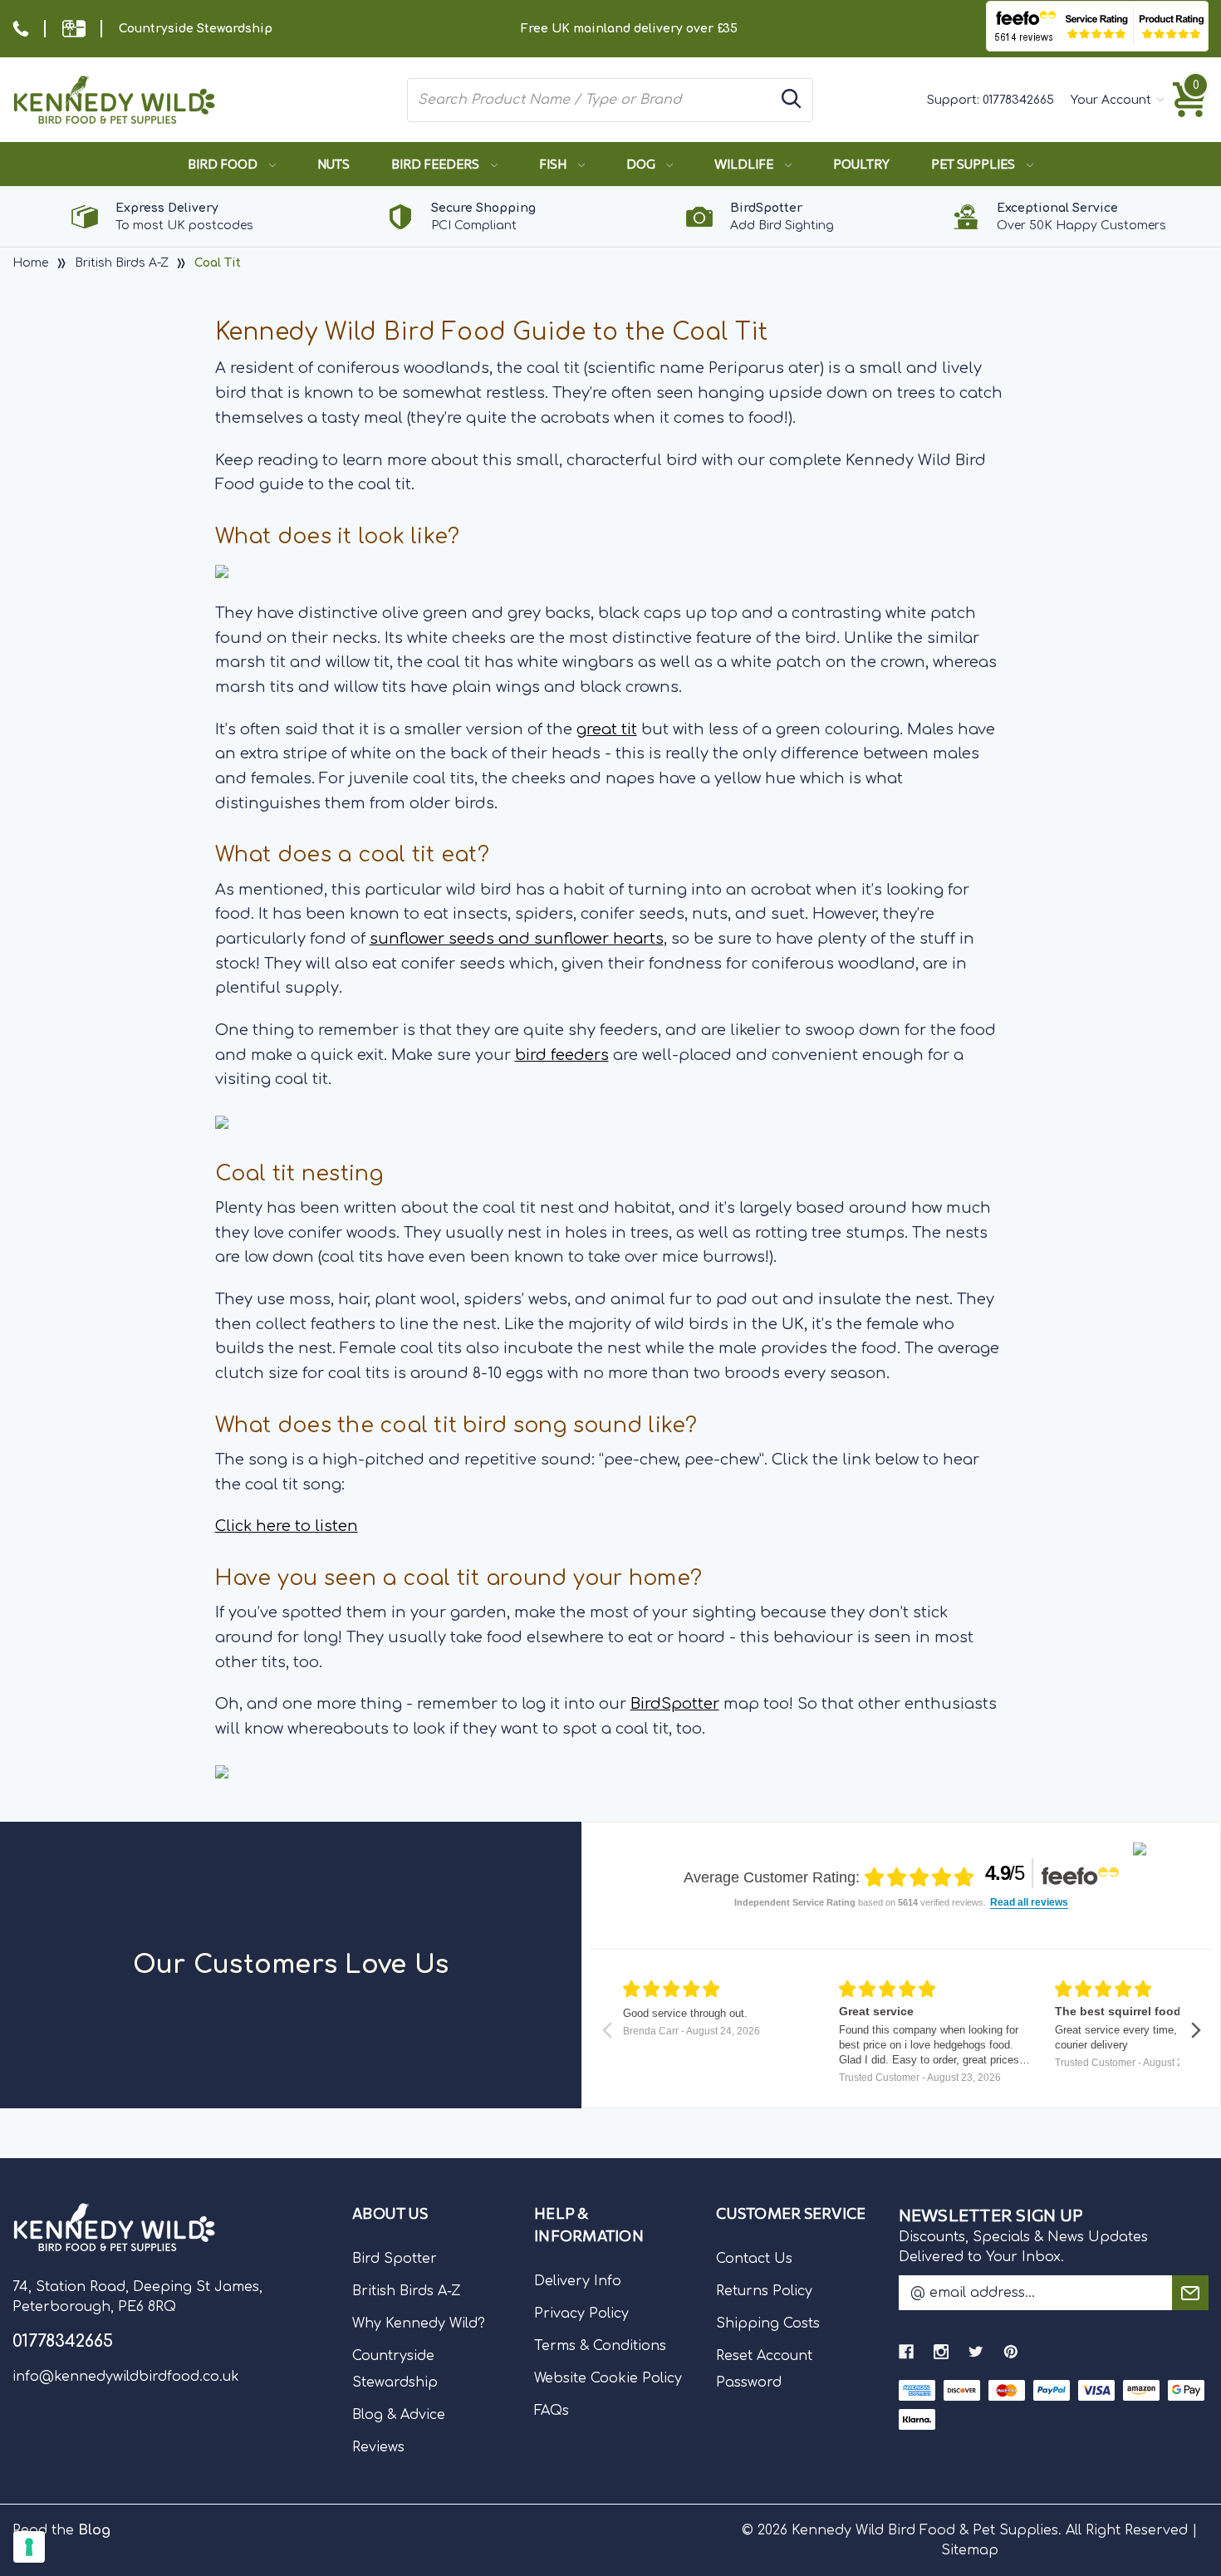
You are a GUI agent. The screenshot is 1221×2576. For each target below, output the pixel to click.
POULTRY (861, 164)
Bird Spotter (395, 2259)
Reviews (378, 2447)
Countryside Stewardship (196, 29)
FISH (554, 164)
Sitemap (970, 2550)
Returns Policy (764, 2291)
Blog (94, 2530)
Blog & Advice (399, 2415)
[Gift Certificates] (74, 29)
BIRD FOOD (224, 164)
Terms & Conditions (600, 2346)
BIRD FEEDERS (436, 164)
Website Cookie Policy (608, 2378)
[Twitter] (976, 2352)
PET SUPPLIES (974, 164)
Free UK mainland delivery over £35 (629, 29)
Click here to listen (287, 1526)
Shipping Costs (768, 2323)
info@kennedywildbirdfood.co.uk (126, 2377)
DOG (642, 164)
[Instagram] (941, 2352)
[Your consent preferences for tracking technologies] (29, 2547)
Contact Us (754, 2259)
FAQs (552, 2411)
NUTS (333, 164)
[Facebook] (906, 2352)
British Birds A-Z (407, 2291)
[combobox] (591, 100)
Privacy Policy (581, 2313)
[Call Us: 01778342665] (21, 29)
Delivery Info (578, 2281)
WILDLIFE (745, 164)
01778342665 (1018, 100)
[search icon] (792, 100)
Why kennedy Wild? (419, 2323)
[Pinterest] (1011, 2352)
